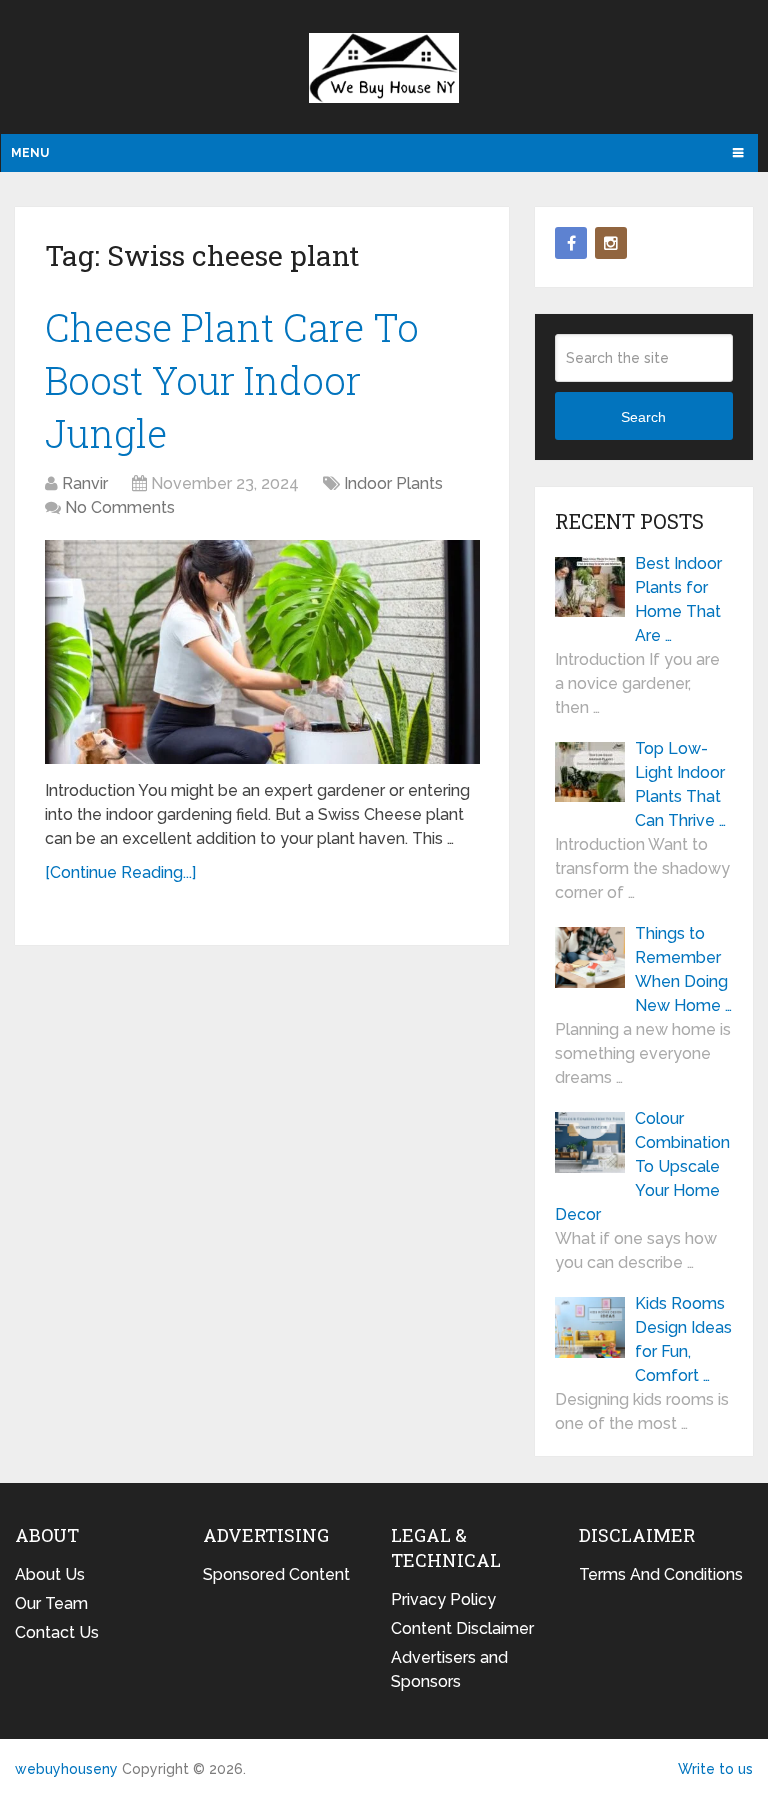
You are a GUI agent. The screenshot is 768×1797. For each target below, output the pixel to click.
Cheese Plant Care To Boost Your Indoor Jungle (232, 380)
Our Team (51, 1603)
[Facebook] (571, 243)
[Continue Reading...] (120, 872)
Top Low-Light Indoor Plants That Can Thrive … (680, 784)
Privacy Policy (443, 1599)
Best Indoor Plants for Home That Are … (678, 599)
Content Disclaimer (462, 1628)
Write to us (715, 1769)
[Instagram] (611, 243)
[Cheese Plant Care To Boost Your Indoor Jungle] (262, 652)
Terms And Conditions (661, 1574)
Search (643, 417)
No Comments (120, 507)
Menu (30, 153)
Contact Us (57, 1632)
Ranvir (85, 483)
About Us (50, 1574)
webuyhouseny (384, 68)
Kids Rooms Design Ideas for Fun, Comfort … (683, 1339)
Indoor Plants (393, 483)
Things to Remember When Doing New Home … (683, 969)
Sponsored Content (276, 1574)
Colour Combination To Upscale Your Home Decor (642, 1166)
